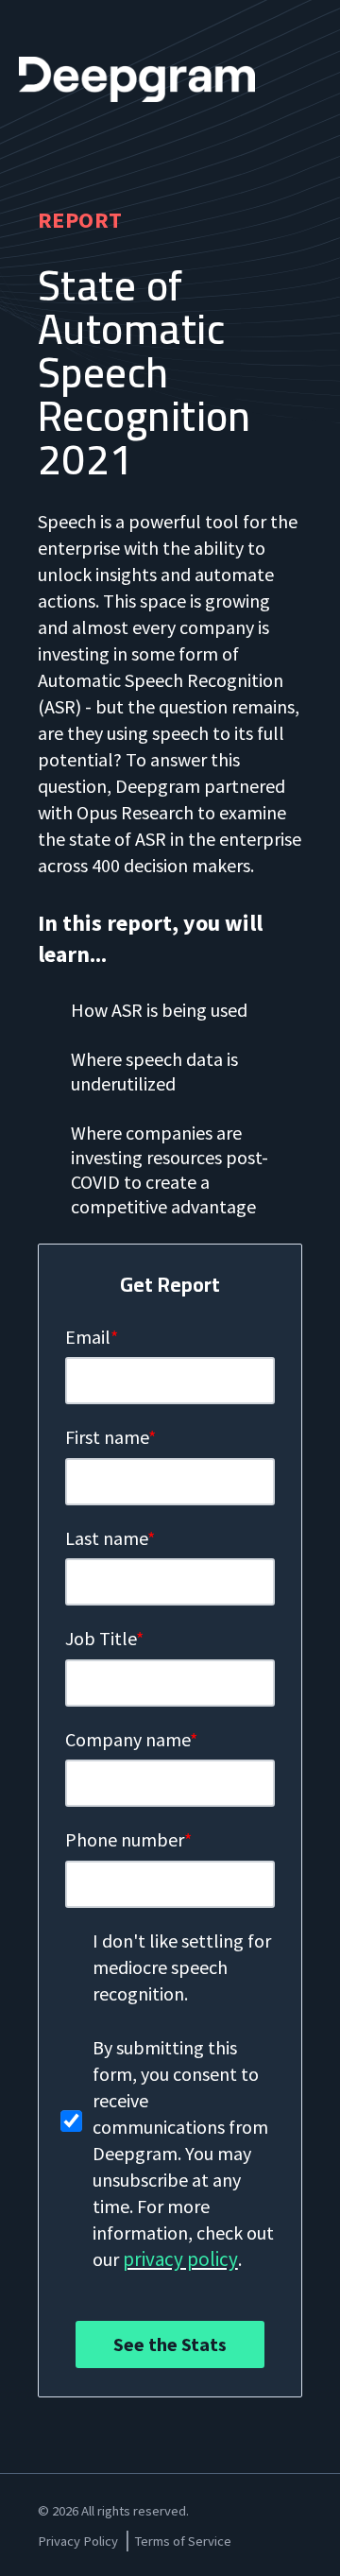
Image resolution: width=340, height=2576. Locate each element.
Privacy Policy (78, 2541)
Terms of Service (183, 2541)
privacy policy (180, 2259)
